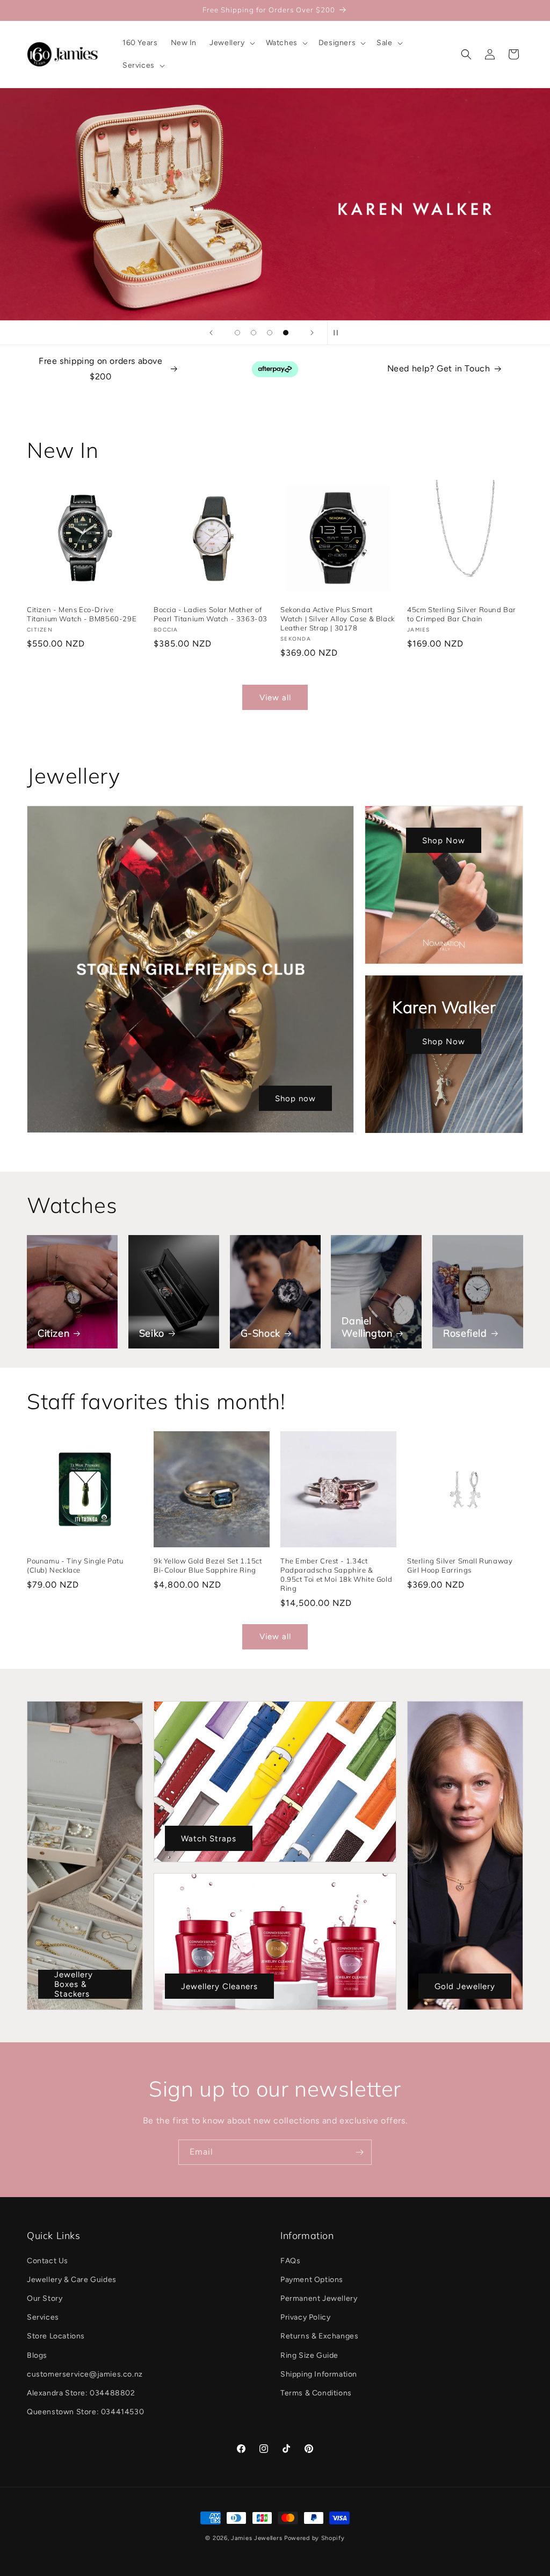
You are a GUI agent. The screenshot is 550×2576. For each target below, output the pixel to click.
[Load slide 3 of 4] (270, 333)
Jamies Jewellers (256, 2538)
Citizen (53, 1333)
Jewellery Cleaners (219, 1986)
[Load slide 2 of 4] (254, 333)
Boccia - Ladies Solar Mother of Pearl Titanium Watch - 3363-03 (211, 614)
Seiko (152, 1333)
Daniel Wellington (367, 1327)
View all (275, 698)
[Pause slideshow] (339, 333)
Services (43, 2317)
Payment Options (312, 2280)
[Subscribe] (359, 2152)
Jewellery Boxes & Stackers (74, 1984)
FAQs (290, 2261)
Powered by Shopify (314, 2538)
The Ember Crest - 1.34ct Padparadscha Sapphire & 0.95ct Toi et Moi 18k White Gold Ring (336, 1574)
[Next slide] (312, 333)
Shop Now (444, 841)
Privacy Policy (305, 2317)
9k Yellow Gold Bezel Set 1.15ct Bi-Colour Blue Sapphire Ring (208, 1565)
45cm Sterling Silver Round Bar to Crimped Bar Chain (462, 614)
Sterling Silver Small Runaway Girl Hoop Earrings (460, 1565)
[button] (231, 43)
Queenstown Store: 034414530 (85, 2412)
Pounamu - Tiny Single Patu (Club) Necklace (75, 1565)
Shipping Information (319, 2374)
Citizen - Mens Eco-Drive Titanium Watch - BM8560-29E (82, 614)
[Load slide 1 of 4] (237, 333)
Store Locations (56, 2336)
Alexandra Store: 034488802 (81, 2393)
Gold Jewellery (465, 1986)
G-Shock (260, 1333)
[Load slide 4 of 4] (286, 333)
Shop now (295, 1099)
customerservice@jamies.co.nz (85, 2374)
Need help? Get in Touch (439, 368)
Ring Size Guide (309, 2355)
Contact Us (48, 2261)
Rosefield (465, 1333)
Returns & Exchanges (319, 2336)
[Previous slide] (211, 333)
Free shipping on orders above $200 (100, 369)
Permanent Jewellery (319, 2298)
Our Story (45, 2298)
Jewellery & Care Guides (72, 2280)
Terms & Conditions (316, 2393)
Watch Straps (209, 1838)
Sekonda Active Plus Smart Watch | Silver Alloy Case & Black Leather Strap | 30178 (338, 619)
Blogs (37, 2355)
